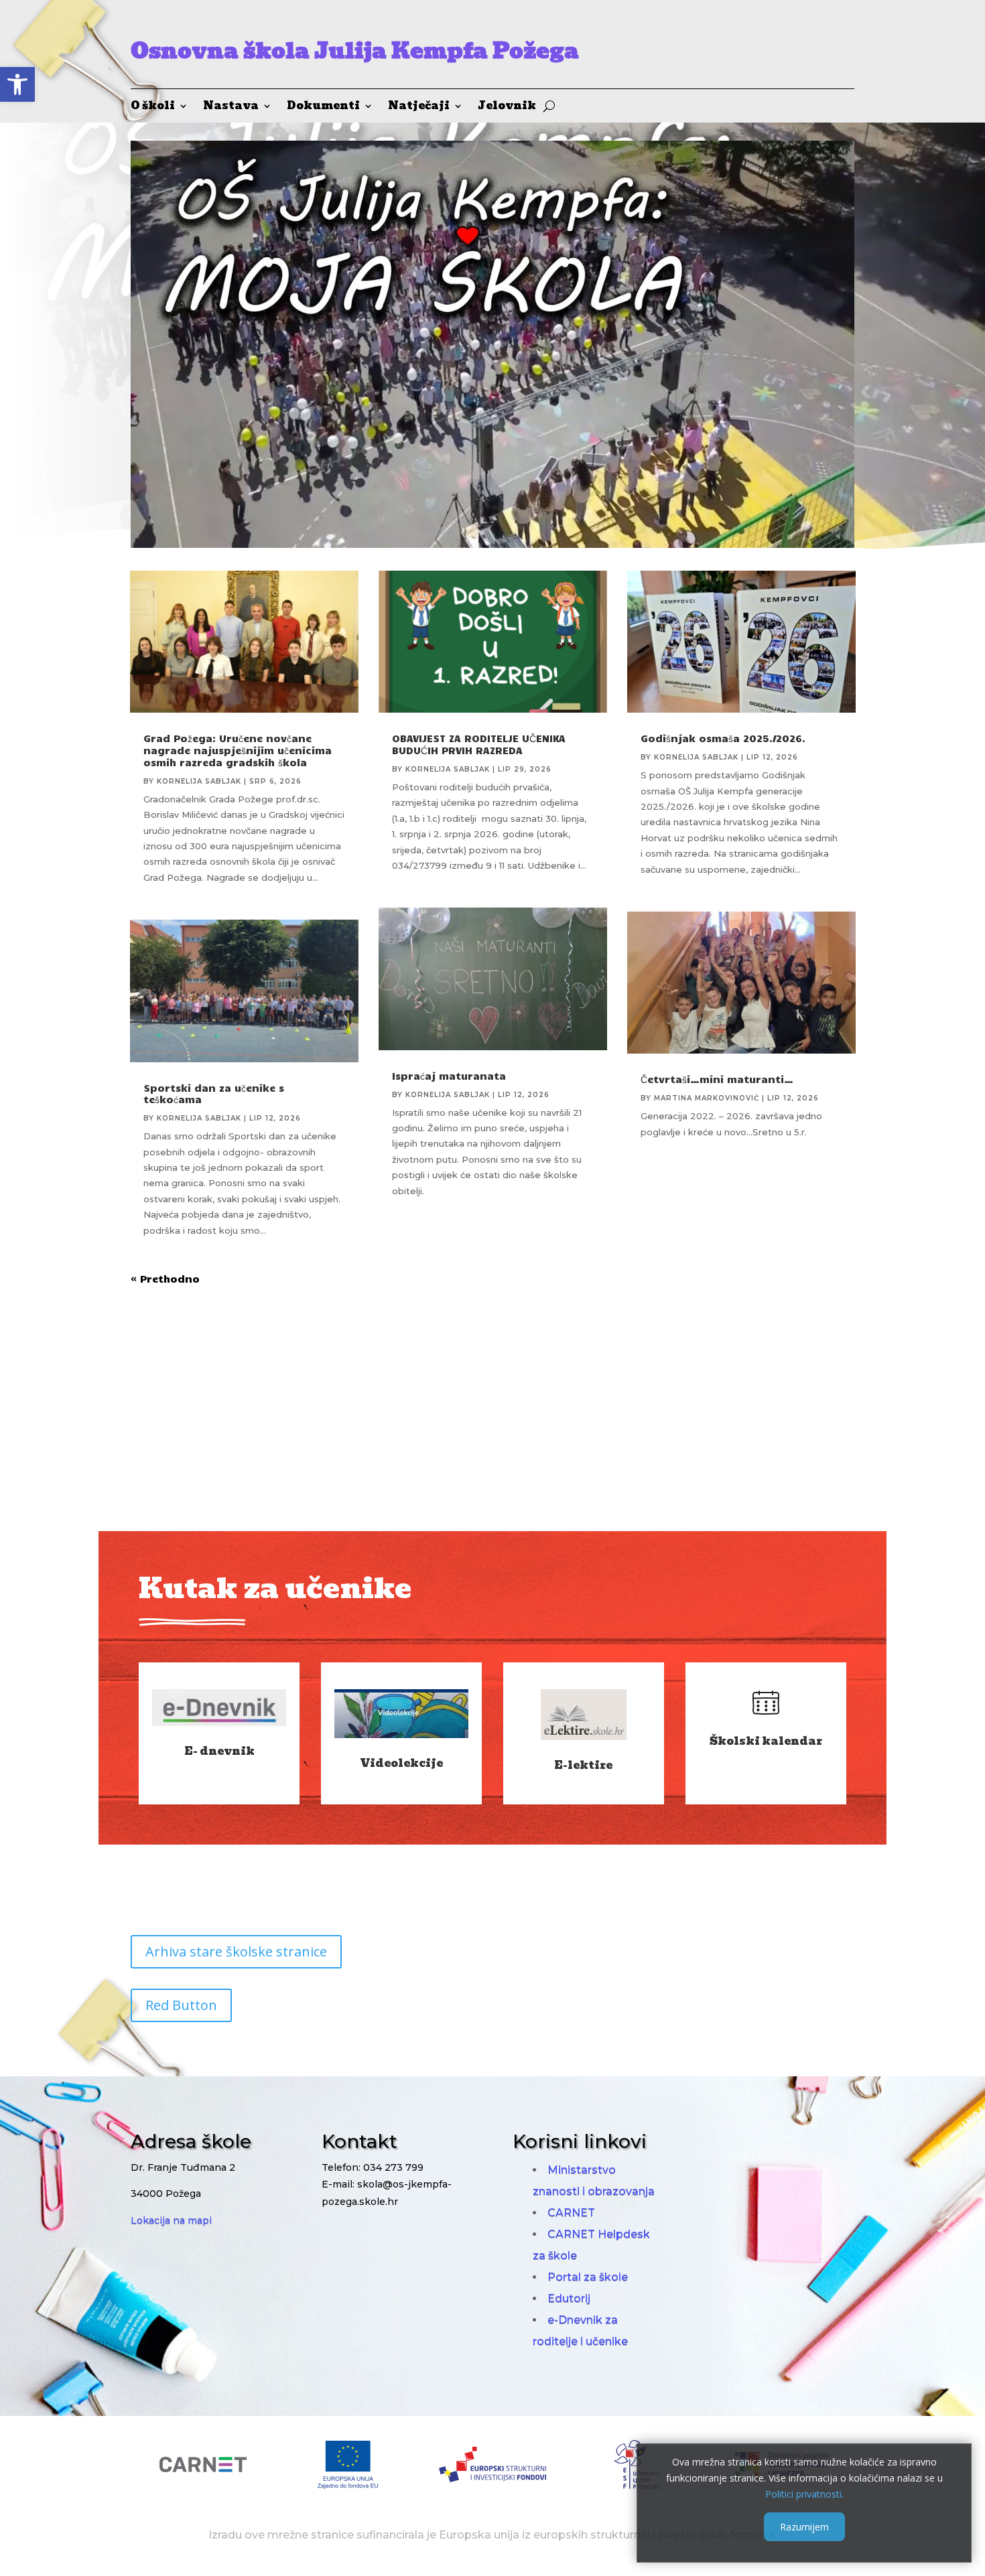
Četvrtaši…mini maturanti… (717, 1079)
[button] (17, 84)
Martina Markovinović (707, 1098)
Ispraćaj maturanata (449, 1076)
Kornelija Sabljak (199, 781)
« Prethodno (165, 1279)
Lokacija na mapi (171, 2220)
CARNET (571, 2213)
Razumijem (804, 2527)
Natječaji (419, 108)
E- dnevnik (219, 1751)
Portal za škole (588, 2277)
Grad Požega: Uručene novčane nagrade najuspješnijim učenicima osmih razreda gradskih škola (238, 750)
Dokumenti (323, 108)
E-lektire (583, 1765)
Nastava (231, 108)
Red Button (181, 2005)
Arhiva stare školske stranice (236, 1951)
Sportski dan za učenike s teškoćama (214, 1094)
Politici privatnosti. (804, 2493)
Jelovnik (507, 108)
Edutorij (569, 2298)
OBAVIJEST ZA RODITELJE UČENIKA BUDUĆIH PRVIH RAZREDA (479, 744)
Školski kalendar (766, 1741)
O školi (153, 108)
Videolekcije (401, 1763)
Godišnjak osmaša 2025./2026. (723, 738)
